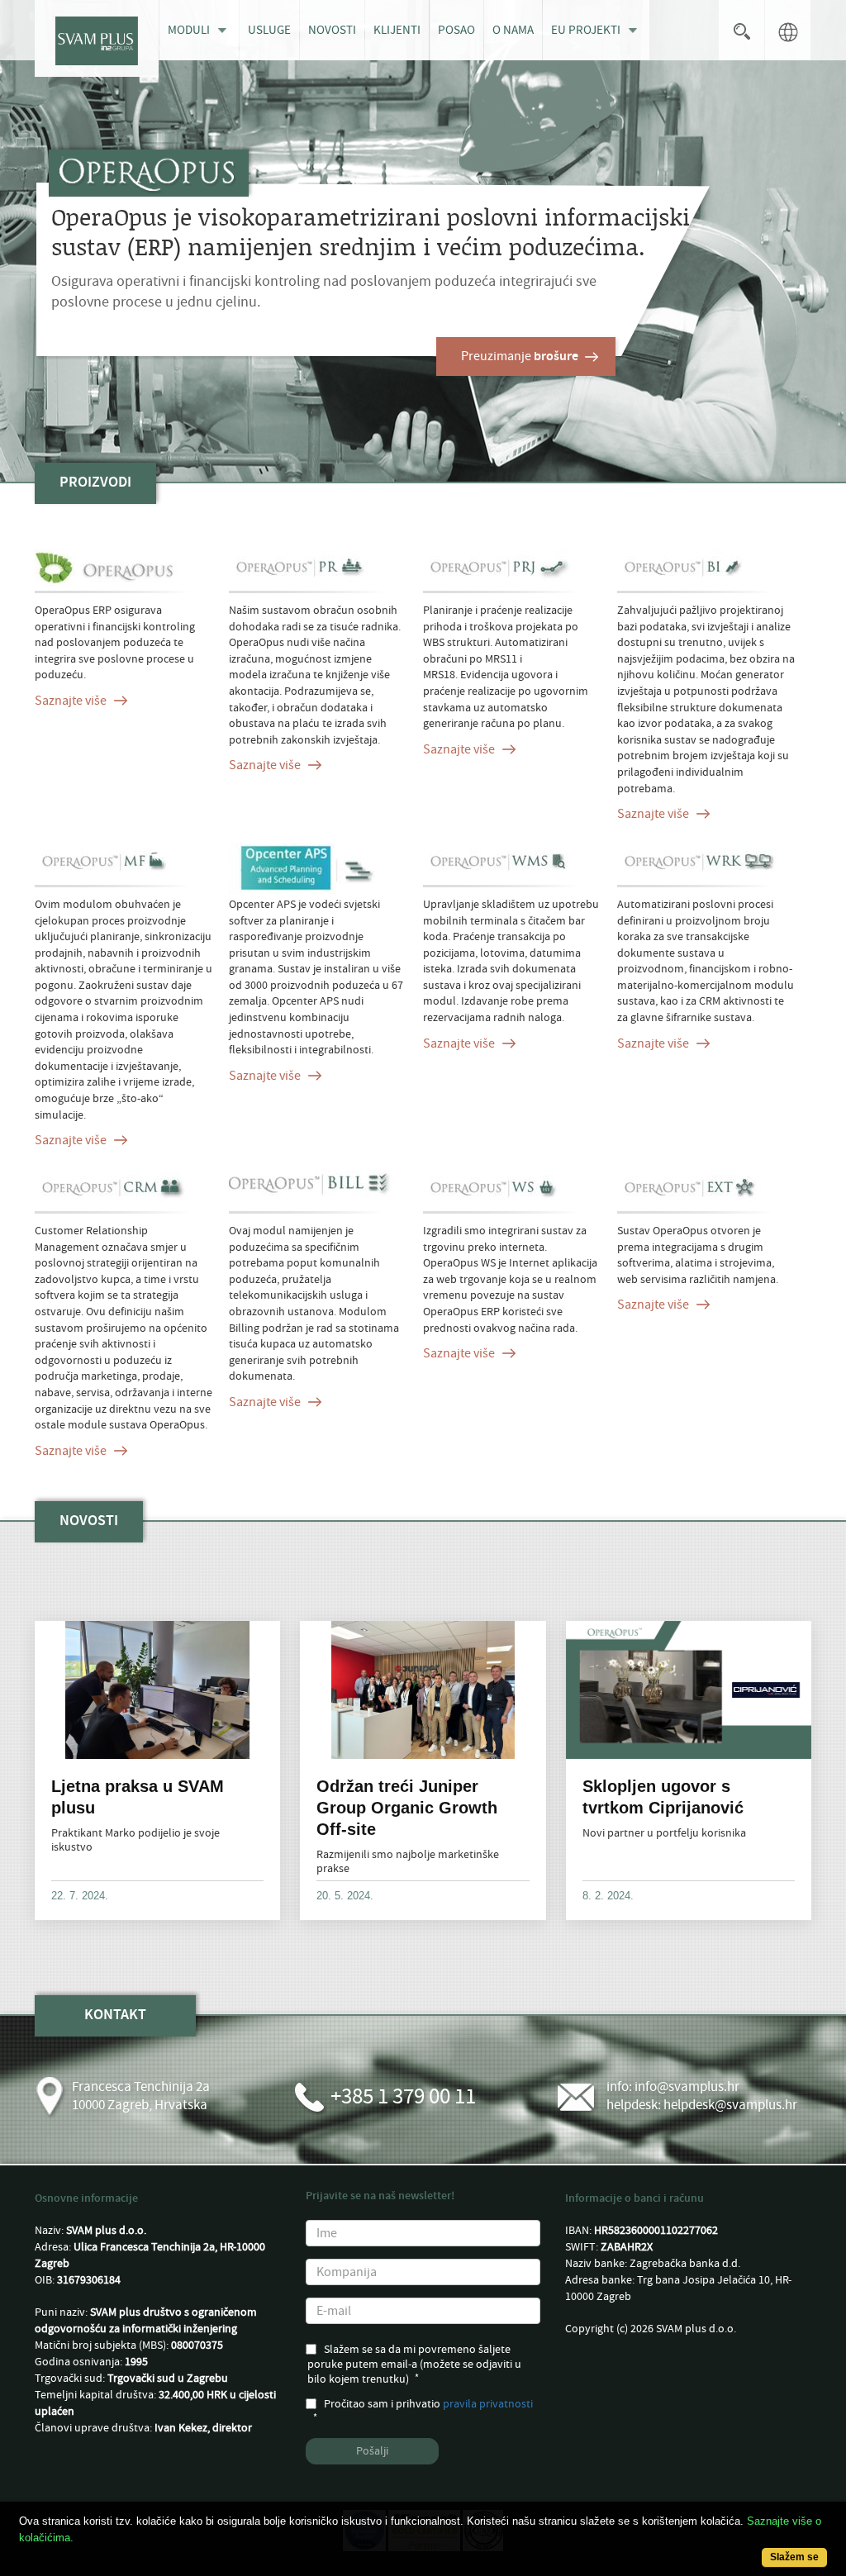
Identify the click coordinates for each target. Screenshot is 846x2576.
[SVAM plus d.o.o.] (97, 38)
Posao (456, 30)
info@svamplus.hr (687, 2087)
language (788, 30)
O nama (513, 30)
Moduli (189, 30)
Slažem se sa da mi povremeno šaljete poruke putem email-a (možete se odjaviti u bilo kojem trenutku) (414, 2365)
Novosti (332, 30)
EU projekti (586, 30)
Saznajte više (71, 701)
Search (741, 30)
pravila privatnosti (488, 2404)
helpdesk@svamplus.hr (730, 2105)
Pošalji (372, 2451)
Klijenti (397, 30)
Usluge (269, 30)
